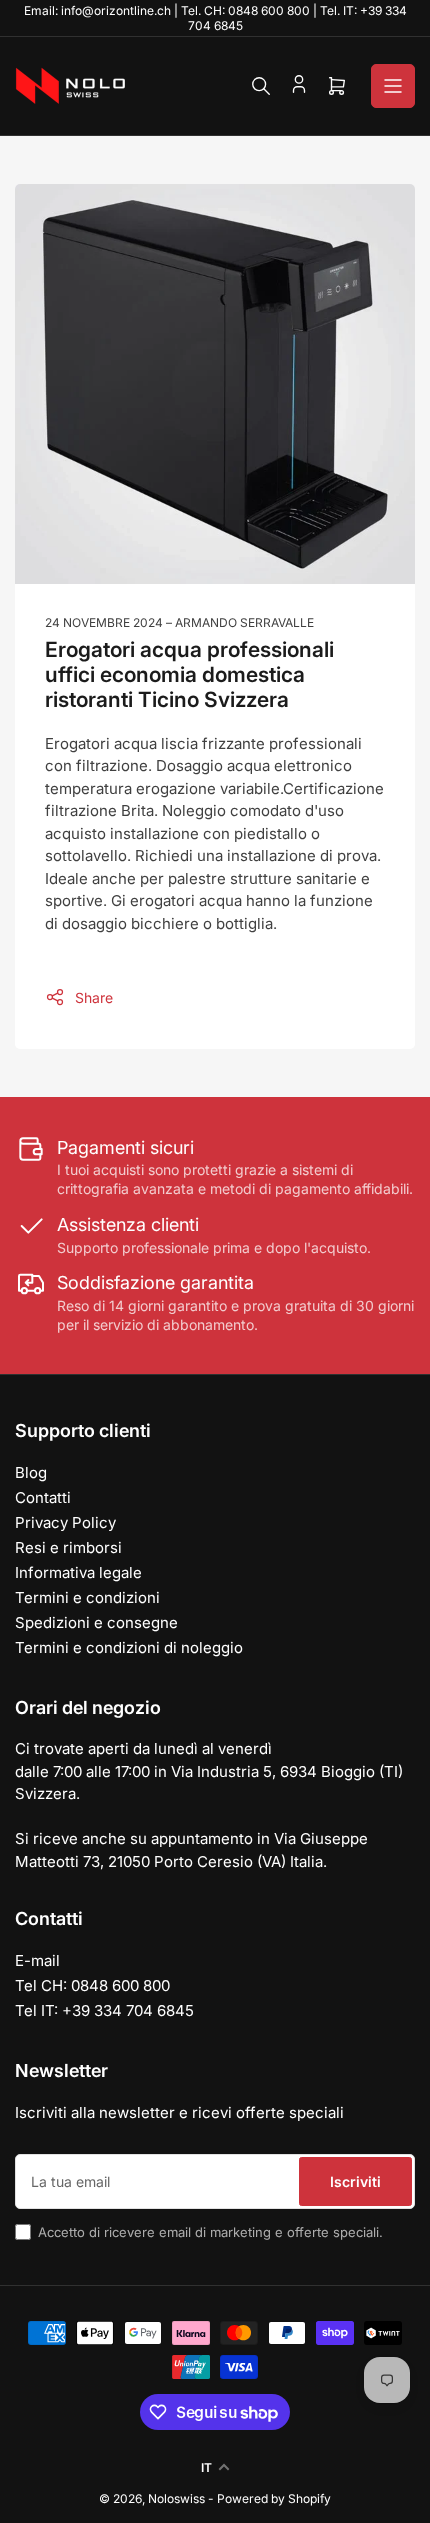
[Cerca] (261, 86)
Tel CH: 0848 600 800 (92, 1985)
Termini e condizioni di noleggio (129, 1647)
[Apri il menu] (393, 86)
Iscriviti (355, 2181)
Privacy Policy (65, 1522)
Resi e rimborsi (68, 1547)
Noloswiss (176, 2498)
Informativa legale (78, 1572)
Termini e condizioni (87, 1597)
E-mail (37, 1960)
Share (94, 997)
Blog (31, 1472)
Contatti (43, 1497)
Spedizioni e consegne (96, 1622)
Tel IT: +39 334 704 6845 (104, 2010)
